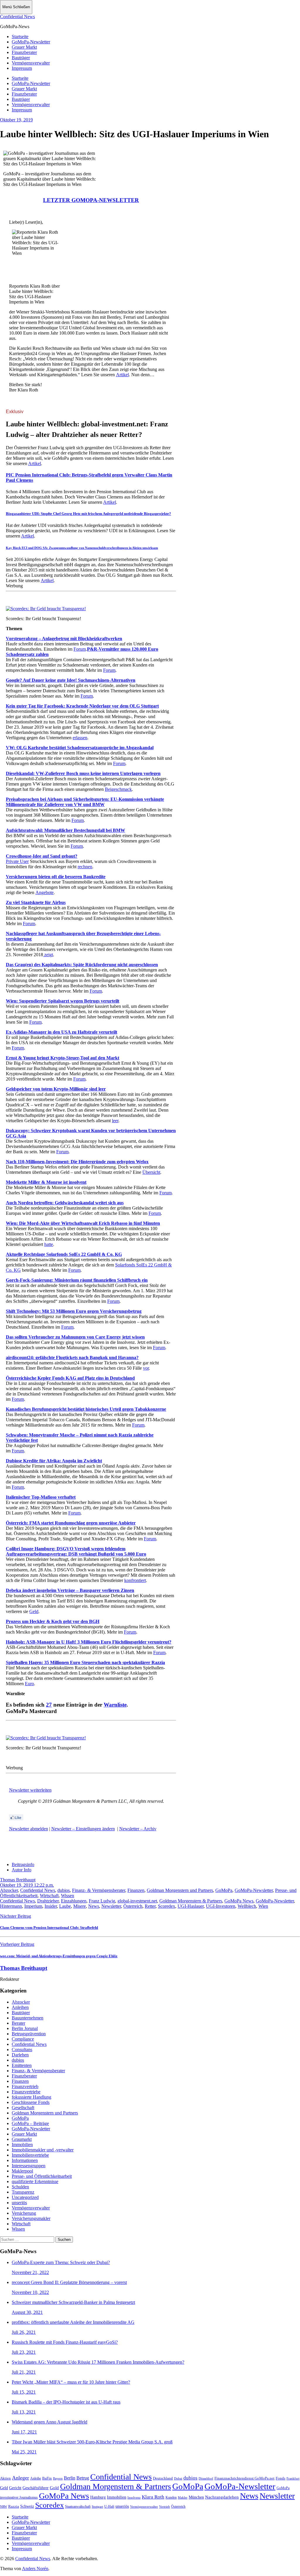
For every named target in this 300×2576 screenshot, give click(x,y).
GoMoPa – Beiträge (30, 2123)
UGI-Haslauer (191, 1906)
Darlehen (20, 2055)
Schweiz (27, 2506)
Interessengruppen (29, 2166)
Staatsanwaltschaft (78, 2507)
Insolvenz (134, 2497)
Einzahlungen (74, 1901)
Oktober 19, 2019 (16, 120)
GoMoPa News (239, 1901)
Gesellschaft (23, 2108)
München (196, 2497)
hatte (49, 1244)
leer (115, 1121)
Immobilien (22, 2145)
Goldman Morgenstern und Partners (180, 1890)
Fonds (281, 2478)
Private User (17, 861)
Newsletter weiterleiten (30, 1790)
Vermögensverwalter (31, 63)
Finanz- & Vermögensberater (99, 1890)
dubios (64, 1890)
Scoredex (167, 1906)
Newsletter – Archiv (138, 1829)
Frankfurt (293, 2478)
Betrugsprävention (29, 2034)
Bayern (58, 2478)
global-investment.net (137, 1901)
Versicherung (24, 2213)
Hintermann (11, 1906)
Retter (150, 1906)
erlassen (80, 738)
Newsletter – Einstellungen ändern (83, 1829)
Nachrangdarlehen (222, 2497)
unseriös (19, 2203)
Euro (29, 1684)
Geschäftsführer (36, 2488)
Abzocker (9, 1890)
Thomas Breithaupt (18, 1880)
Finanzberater (24, 52)
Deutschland (163, 2478)
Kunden (171, 2497)
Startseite (20, 37)
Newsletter (111, 1906)
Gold (54, 2488)
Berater (18, 2023)
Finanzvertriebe (26, 2092)
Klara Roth (153, 2497)
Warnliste (115, 1705)
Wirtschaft (49, 1896)
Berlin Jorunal (25, 2028)
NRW (4, 2507)
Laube (65, 1906)
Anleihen (20, 2007)
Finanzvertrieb (25, 2086)
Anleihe (36, 2479)
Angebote (45, 892)
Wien (263, 1906)
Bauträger (21, 58)
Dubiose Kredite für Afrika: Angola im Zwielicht (54, 1461)
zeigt (48, 955)
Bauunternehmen (28, 2018)
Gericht (15, 2488)
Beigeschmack (118, 789)
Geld (34, 1611)
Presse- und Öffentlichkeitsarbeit (42, 2176)
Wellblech (247, 1906)
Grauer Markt (24, 47)
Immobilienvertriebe (30, 2155)
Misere (80, 1906)
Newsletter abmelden (29, 1829)
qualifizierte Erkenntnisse (35, 2181)
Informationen (25, 2160)
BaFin (47, 2478)
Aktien (5, 2478)
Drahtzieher (48, 1901)
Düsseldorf (206, 2478)
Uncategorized (25, 2197)
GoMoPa (224, 1890)
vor (146, 1368)
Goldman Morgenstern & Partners (191, 1901)
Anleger (21, 2478)
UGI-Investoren (221, 1906)
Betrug (83, 2478)
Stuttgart (97, 2507)
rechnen (85, 867)
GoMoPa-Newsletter (31, 42)
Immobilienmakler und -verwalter (43, 2150)
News (94, 1906)
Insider (51, 1906)
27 (49, 1705)
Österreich (133, 1906)
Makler (183, 2497)
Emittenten (22, 2065)
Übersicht (151, 1172)
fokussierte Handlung (31, 2097)
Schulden (20, 2187)
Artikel (122, 375)
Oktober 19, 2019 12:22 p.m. (27, 1885)
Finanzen (136, 1890)
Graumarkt (22, 2139)
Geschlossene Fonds (31, 2102)
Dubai (178, 2478)
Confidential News (17, 17)
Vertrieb (165, 2507)
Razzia (14, 2506)
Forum (80, 649)
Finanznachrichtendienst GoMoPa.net (244, 2478)
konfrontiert (135, 1580)
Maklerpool (22, 2171)
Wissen (68, 1896)
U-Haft (109, 2507)
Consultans (22, 2050)
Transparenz (23, 2192)
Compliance (23, 2039)
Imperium (33, 1906)
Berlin (70, 2478)
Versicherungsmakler (31, 2218)
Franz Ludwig (102, 1901)
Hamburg (98, 2497)
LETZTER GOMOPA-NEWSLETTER (91, 200)
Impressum (22, 68)
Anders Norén (35, 2569)
